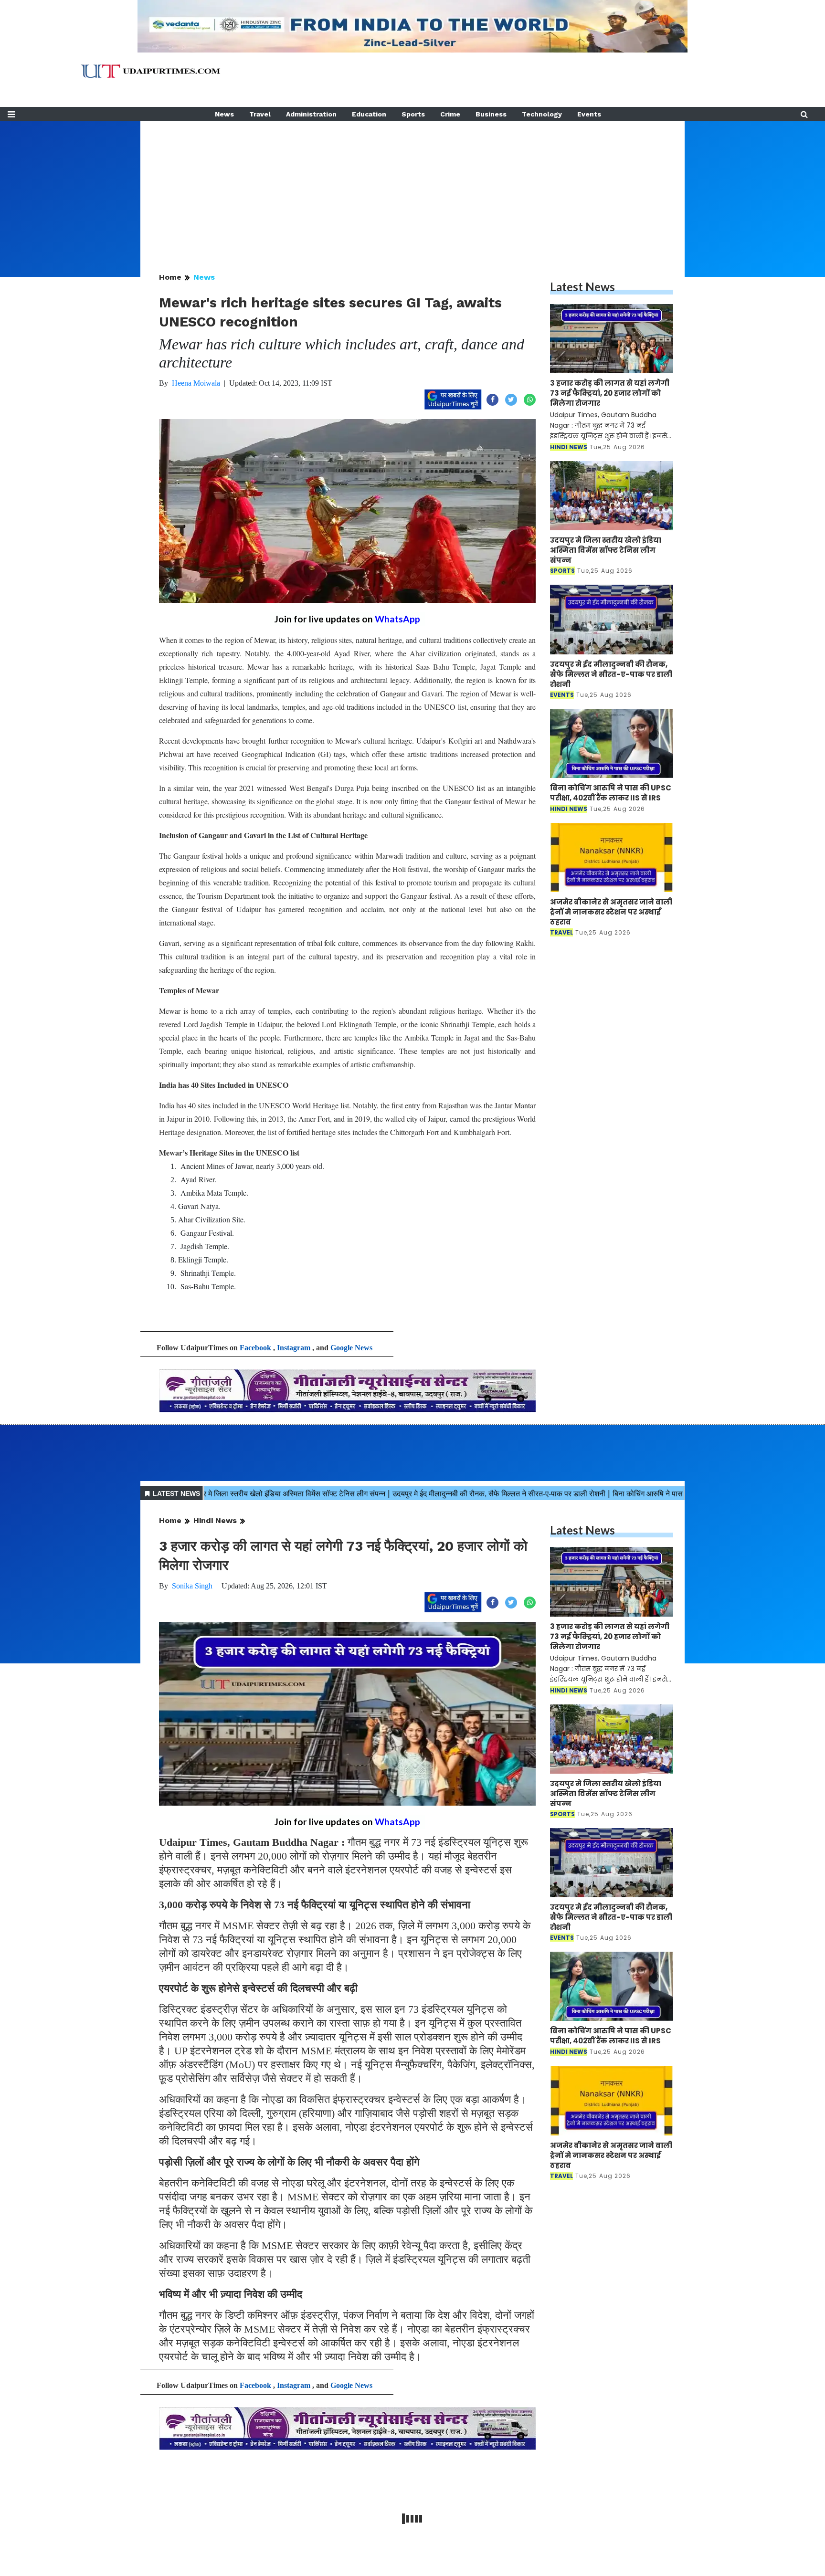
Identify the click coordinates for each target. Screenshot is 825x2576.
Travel (260, 114)
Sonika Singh (192, 1586)
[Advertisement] (412, 188)
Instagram (294, 1348)
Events (589, 114)
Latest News (582, 287)
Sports (413, 114)
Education (369, 114)
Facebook (255, 1348)
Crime (450, 114)
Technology (542, 114)
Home (170, 277)
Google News (351, 1348)
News (224, 114)
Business (491, 114)
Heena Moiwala (196, 383)
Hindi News (215, 1520)
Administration (311, 114)
